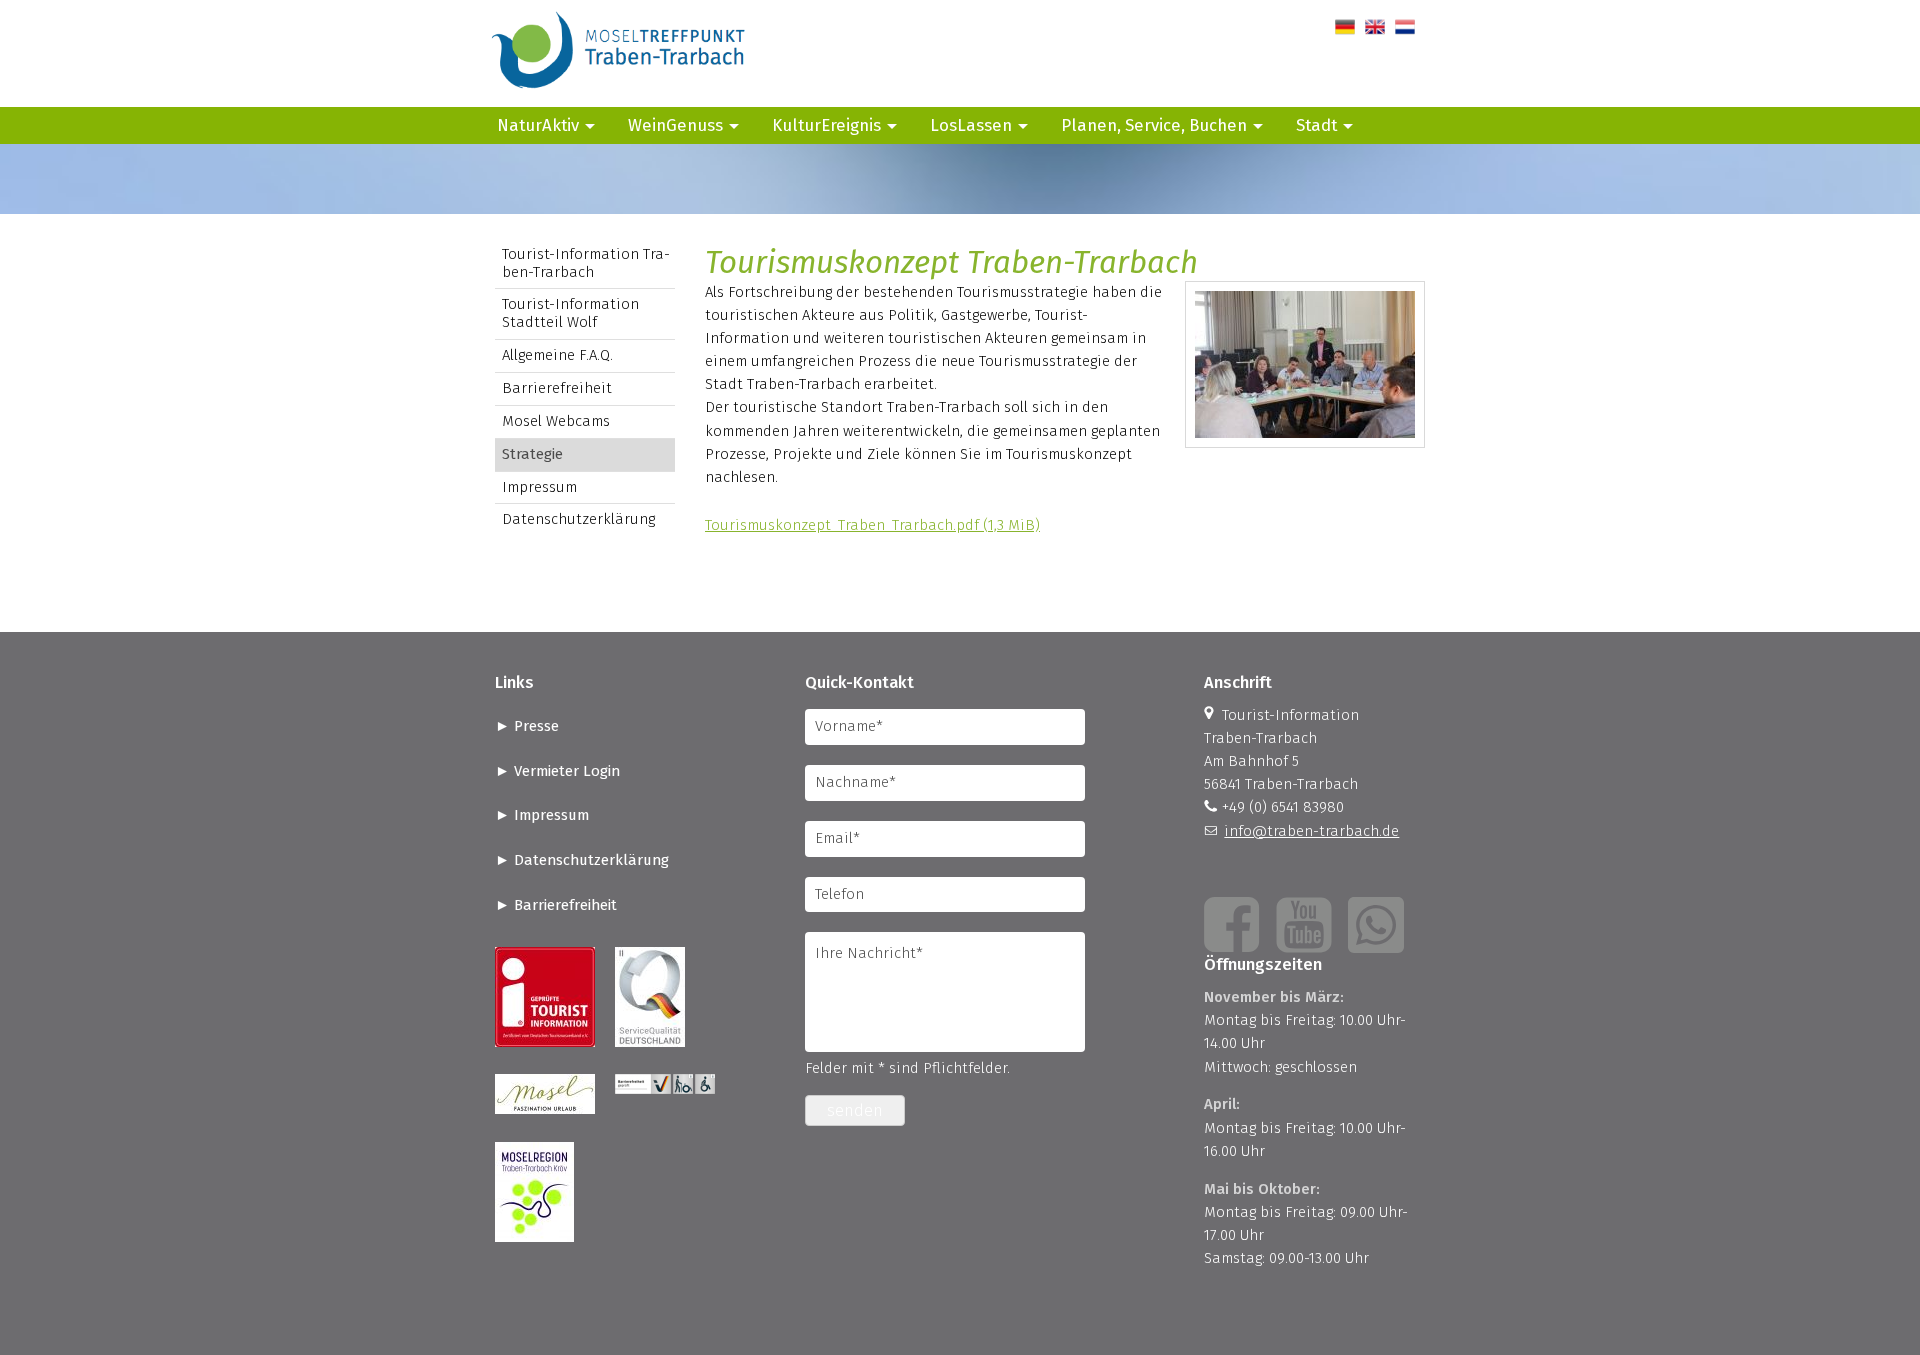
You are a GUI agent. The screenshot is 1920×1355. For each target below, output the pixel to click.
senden (855, 1110)
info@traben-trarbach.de (1311, 831)
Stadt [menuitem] (1316, 125)
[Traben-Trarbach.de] (620, 95)
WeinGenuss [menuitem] (675, 125)
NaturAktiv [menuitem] (538, 125)
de (1343, 27)
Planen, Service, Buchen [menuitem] (1154, 125)
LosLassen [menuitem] (971, 125)
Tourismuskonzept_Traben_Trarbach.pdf (872, 525)
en (1373, 27)
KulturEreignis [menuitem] (826, 125)
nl (1401, 27)
